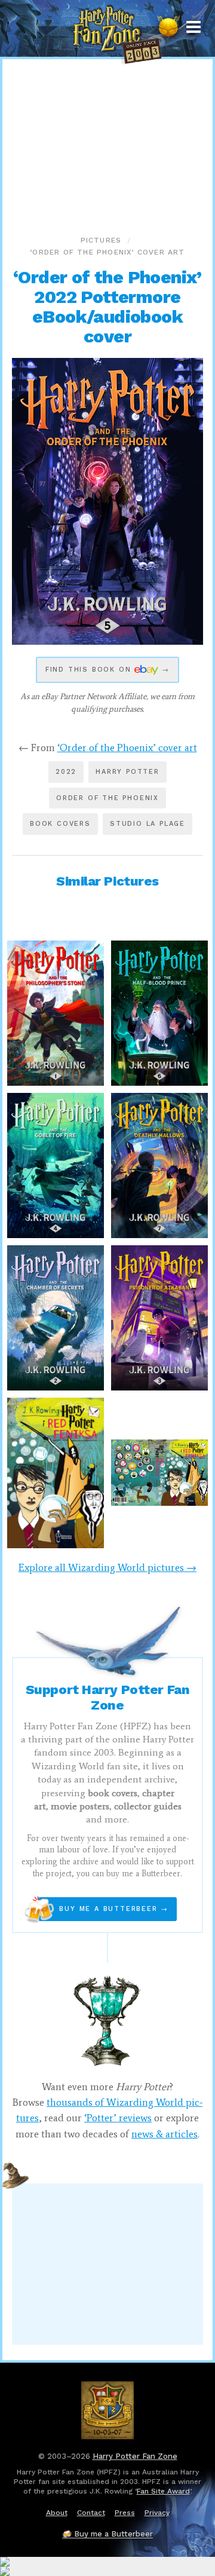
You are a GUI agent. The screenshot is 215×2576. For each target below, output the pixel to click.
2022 (66, 772)
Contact (91, 2513)
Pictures (101, 240)
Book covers (60, 824)
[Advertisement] (107, 143)
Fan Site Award (163, 2491)
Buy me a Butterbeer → (103, 1909)
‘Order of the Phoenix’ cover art (107, 252)
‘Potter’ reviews (118, 2118)
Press (125, 2513)
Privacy (157, 2513)
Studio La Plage (148, 824)
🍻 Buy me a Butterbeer (107, 2534)
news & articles (165, 2134)
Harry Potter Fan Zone (135, 2456)
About (57, 2513)
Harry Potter (128, 772)
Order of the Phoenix (107, 798)
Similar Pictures (107, 881)
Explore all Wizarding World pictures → (107, 1567)
